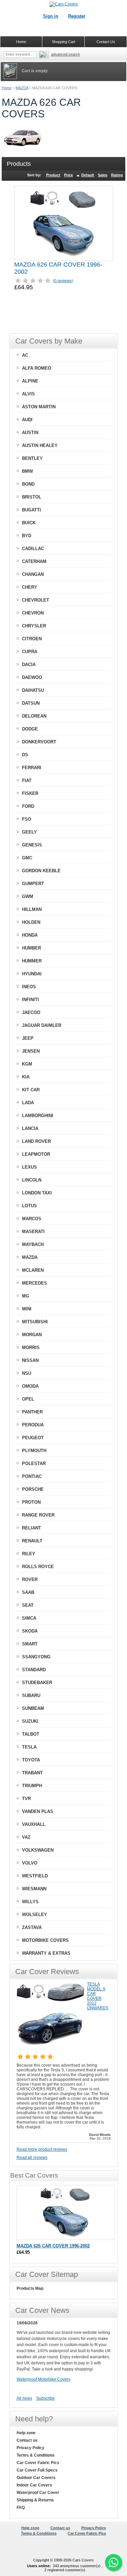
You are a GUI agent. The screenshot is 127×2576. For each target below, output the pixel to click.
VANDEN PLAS (38, 1811)
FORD (28, 806)
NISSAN (30, 1360)
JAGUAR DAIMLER (42, 1025)
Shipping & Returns (35, 2500)
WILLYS (30, 1902)
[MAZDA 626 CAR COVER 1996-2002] (64, 223)
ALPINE (30, 381)
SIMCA (29, 1618)
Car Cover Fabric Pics (38, 2463)
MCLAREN (33, 1270)
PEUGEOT (33, 1438)
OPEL (28, 1399)
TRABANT (32, 1773)
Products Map (30, 2288)
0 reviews (63, 281)
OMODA (30, 1386)
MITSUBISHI (35, 1322)
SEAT (28, 1605)
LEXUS (29, 1167)
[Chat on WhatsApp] (113, 2562)
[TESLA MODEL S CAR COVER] (50, 2048)
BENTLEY (32, 458)
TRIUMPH (32, 1786)
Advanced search (66, 54)
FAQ (21, 2507)
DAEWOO (32, 677)
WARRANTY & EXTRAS (46, 1953)
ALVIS (28, 394)
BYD (27, 536)
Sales (103, 175)
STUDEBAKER (37, 1683)
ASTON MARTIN (39, 407)
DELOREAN (34, 716)
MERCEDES (35, 1283)
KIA (26, 1077)
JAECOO (31, 1012)
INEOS (29, 987)
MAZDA (22, 88)
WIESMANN (34, 1889)
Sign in (51, 16)
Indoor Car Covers (34, 2485)
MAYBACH (33, 1244)
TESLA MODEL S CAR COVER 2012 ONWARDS (98, 1996)
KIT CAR (31, 1090)
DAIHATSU (33, 690)
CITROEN (32, 639)
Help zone (26, 2433)
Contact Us (106, 42)
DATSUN (31, 703)
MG (26, 1296)
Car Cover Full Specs (37, 2470)
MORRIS (31, 1348)
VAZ (26, 1837)
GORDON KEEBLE (41, 871)
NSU (27, 1373)
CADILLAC (33, 549)
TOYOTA (31, 1760)
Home (7, 88)
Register (77, 16)
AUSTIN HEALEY (40, 445)
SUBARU (31, 1695)
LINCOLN (32, 1180)
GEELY (29, 832)
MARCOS (32, 1219)
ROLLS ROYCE (38, 1567)
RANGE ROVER (38, 1515)
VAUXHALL (34, 1824)
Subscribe (46, 2398)
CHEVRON (33, 613)
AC (25, 355)
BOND (28, 484)
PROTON (31, 1502)
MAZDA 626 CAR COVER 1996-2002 (53, 2246)
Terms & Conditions (36, 2455)
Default (88, 175)
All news (24, 2398)
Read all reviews (32, 2158)
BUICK (29, 523)
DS (25, 755)
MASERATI (33, 1232)
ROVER (30, 1579)
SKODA (30, 1631)
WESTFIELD (35, 1876)
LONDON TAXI (37, 1193)
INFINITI (30, 1000)
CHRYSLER (34, 626)
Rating (117, 175)
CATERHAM (34, 561)
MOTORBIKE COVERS (45, 1940)
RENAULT (32, 1541)
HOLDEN (31, 922)
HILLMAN (32, 909)
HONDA (30, 935)
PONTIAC (32, 1476)
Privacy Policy (30, 2448)
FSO (27, 819)
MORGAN (32, 1335)
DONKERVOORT (39, 742)
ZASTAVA (32, 1927)
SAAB (28, 1592)
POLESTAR (34, 1463)
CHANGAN (33, 574)
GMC (27, 858)
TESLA (29, 1747)
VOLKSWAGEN (38, 1850)
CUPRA (30, 652)
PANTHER (32, 1412)
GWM (28, 896)
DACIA (29, 665)
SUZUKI (30, 1721)
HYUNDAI (32, 974)
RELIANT (31, 1528)
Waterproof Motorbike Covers (44, 2379)
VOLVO (30, 1863)
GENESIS (32, 845)
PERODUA (33, 1425)
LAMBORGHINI (38, 1116)
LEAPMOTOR (36, 1154)
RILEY (29, 1554)
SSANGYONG (36, 1657)
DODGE (30, 729)
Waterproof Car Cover (38, 2493)
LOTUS (29, 1206)
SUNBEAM (33, 1708)
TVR (26, 1799)
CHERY (30, 587)
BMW (27, 471)
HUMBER (31, 948)
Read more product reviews (42, 2149)
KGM (27, 1064)
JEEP (28, 1038)
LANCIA (30, 1128)
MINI (27, 1309)
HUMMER (32, 961)
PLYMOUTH (34, 1451)
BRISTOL (32, 497)
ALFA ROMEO (37, 368)
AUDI (27, 420)
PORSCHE (33, 1489)
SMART (30, 1644)
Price (68, 175)
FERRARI (32, 768)
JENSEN (31, 1051)
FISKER (30, 793)
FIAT (27, 780)
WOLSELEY (35, 1915)
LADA (28, 1103)
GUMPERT (33, 884)
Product (53, 175)
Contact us (27, 2440)
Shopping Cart (63, 42)
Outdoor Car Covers (36, 2478)
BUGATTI (31, 510)
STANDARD (34, 1670)
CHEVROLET (36, 600)
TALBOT (31, 1734)
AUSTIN (30, 433)
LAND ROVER (36, 1141)
